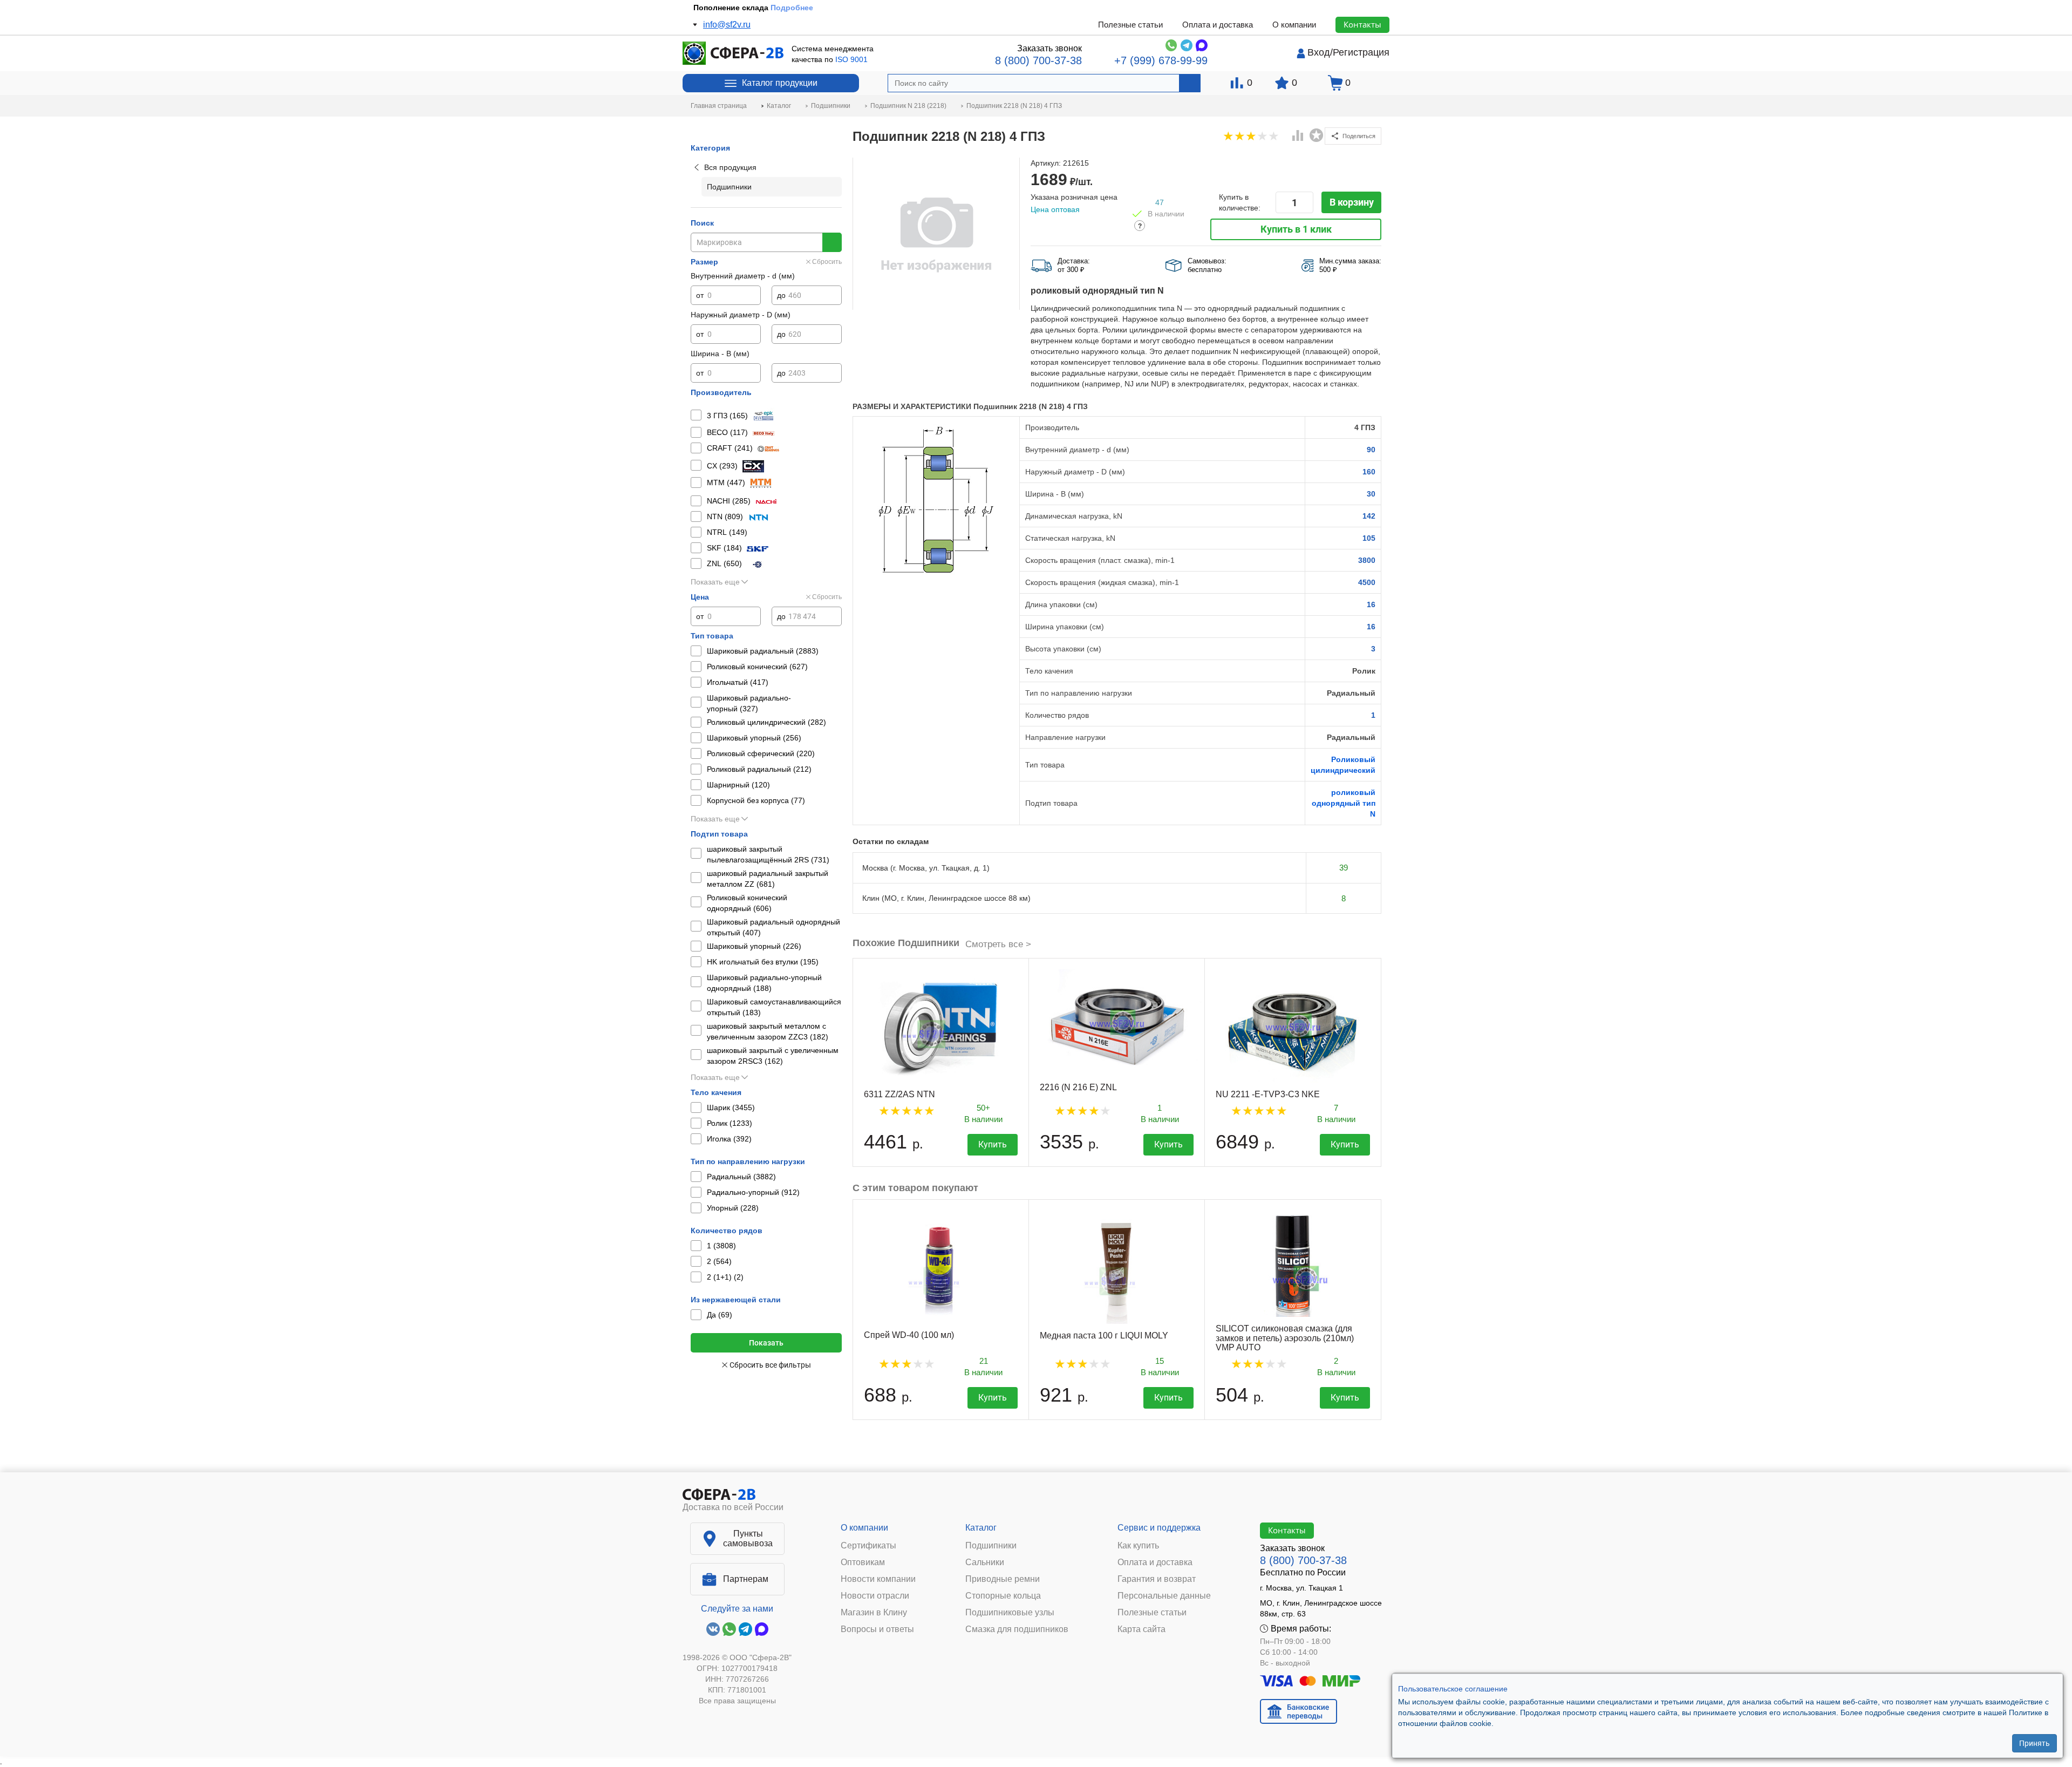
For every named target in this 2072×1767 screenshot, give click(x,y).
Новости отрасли (875, 1596)
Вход (1319, 52)
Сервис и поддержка (1159, 1528)
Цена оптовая (1055, 209)
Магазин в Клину (874, 1613)
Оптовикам (863, 1562)
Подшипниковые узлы (1010, 1613)
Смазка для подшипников (1017, 1629)
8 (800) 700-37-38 (1038, 60)
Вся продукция (730, 167)
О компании (1294, 25)
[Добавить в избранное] (1317, 135)
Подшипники (991, 1546)
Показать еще (715, 582)
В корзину (1352, 202)
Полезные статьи (1130, 25)
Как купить (1138, 1546)
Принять (2034, 1743)
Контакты (1362, 24)
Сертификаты (868, 1546)
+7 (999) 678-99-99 (1161, 60)
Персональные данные (1164, 1596)
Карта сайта (1141, 1629)
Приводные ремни (1003, 1579)
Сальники (985, 1562)
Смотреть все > (998, 944)
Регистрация (1361, 52)
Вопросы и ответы (877, 1629)
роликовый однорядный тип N (1344, 803)
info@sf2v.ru (727, 25)
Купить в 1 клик (1296, 229)
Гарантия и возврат (1157, 1579)
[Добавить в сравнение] (1298, 137)
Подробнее (786, 8)
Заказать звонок (1049, 48)
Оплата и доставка (1218, 25)
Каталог (981, 1528)
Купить (993, 1144)
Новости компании (878, 1579)
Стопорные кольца (1003, 1596)
